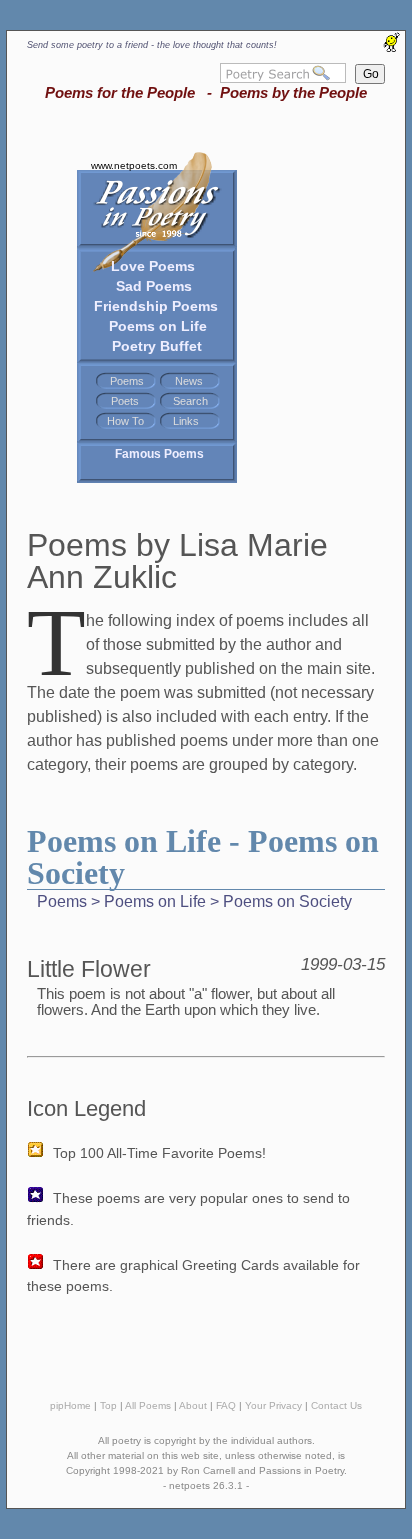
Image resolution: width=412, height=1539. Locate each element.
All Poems (148, 1405)
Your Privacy (273, 1405)
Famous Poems (159, 454)
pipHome (70, 1405)
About (193, 1405)
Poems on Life (158, 326)
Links (186, 421)
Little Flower (89, 969)
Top (108, 1405)
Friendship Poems (156, 306)
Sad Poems (154, 286)
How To (125, 421)
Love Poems (153, 266)
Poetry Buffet (157, 346)
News (189, 381)
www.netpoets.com (134, 165)
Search (190, 401)
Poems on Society (287, 901)
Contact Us (336, 1405)
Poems (127, 381)
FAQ (226, 1405)
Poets (125, 401)
